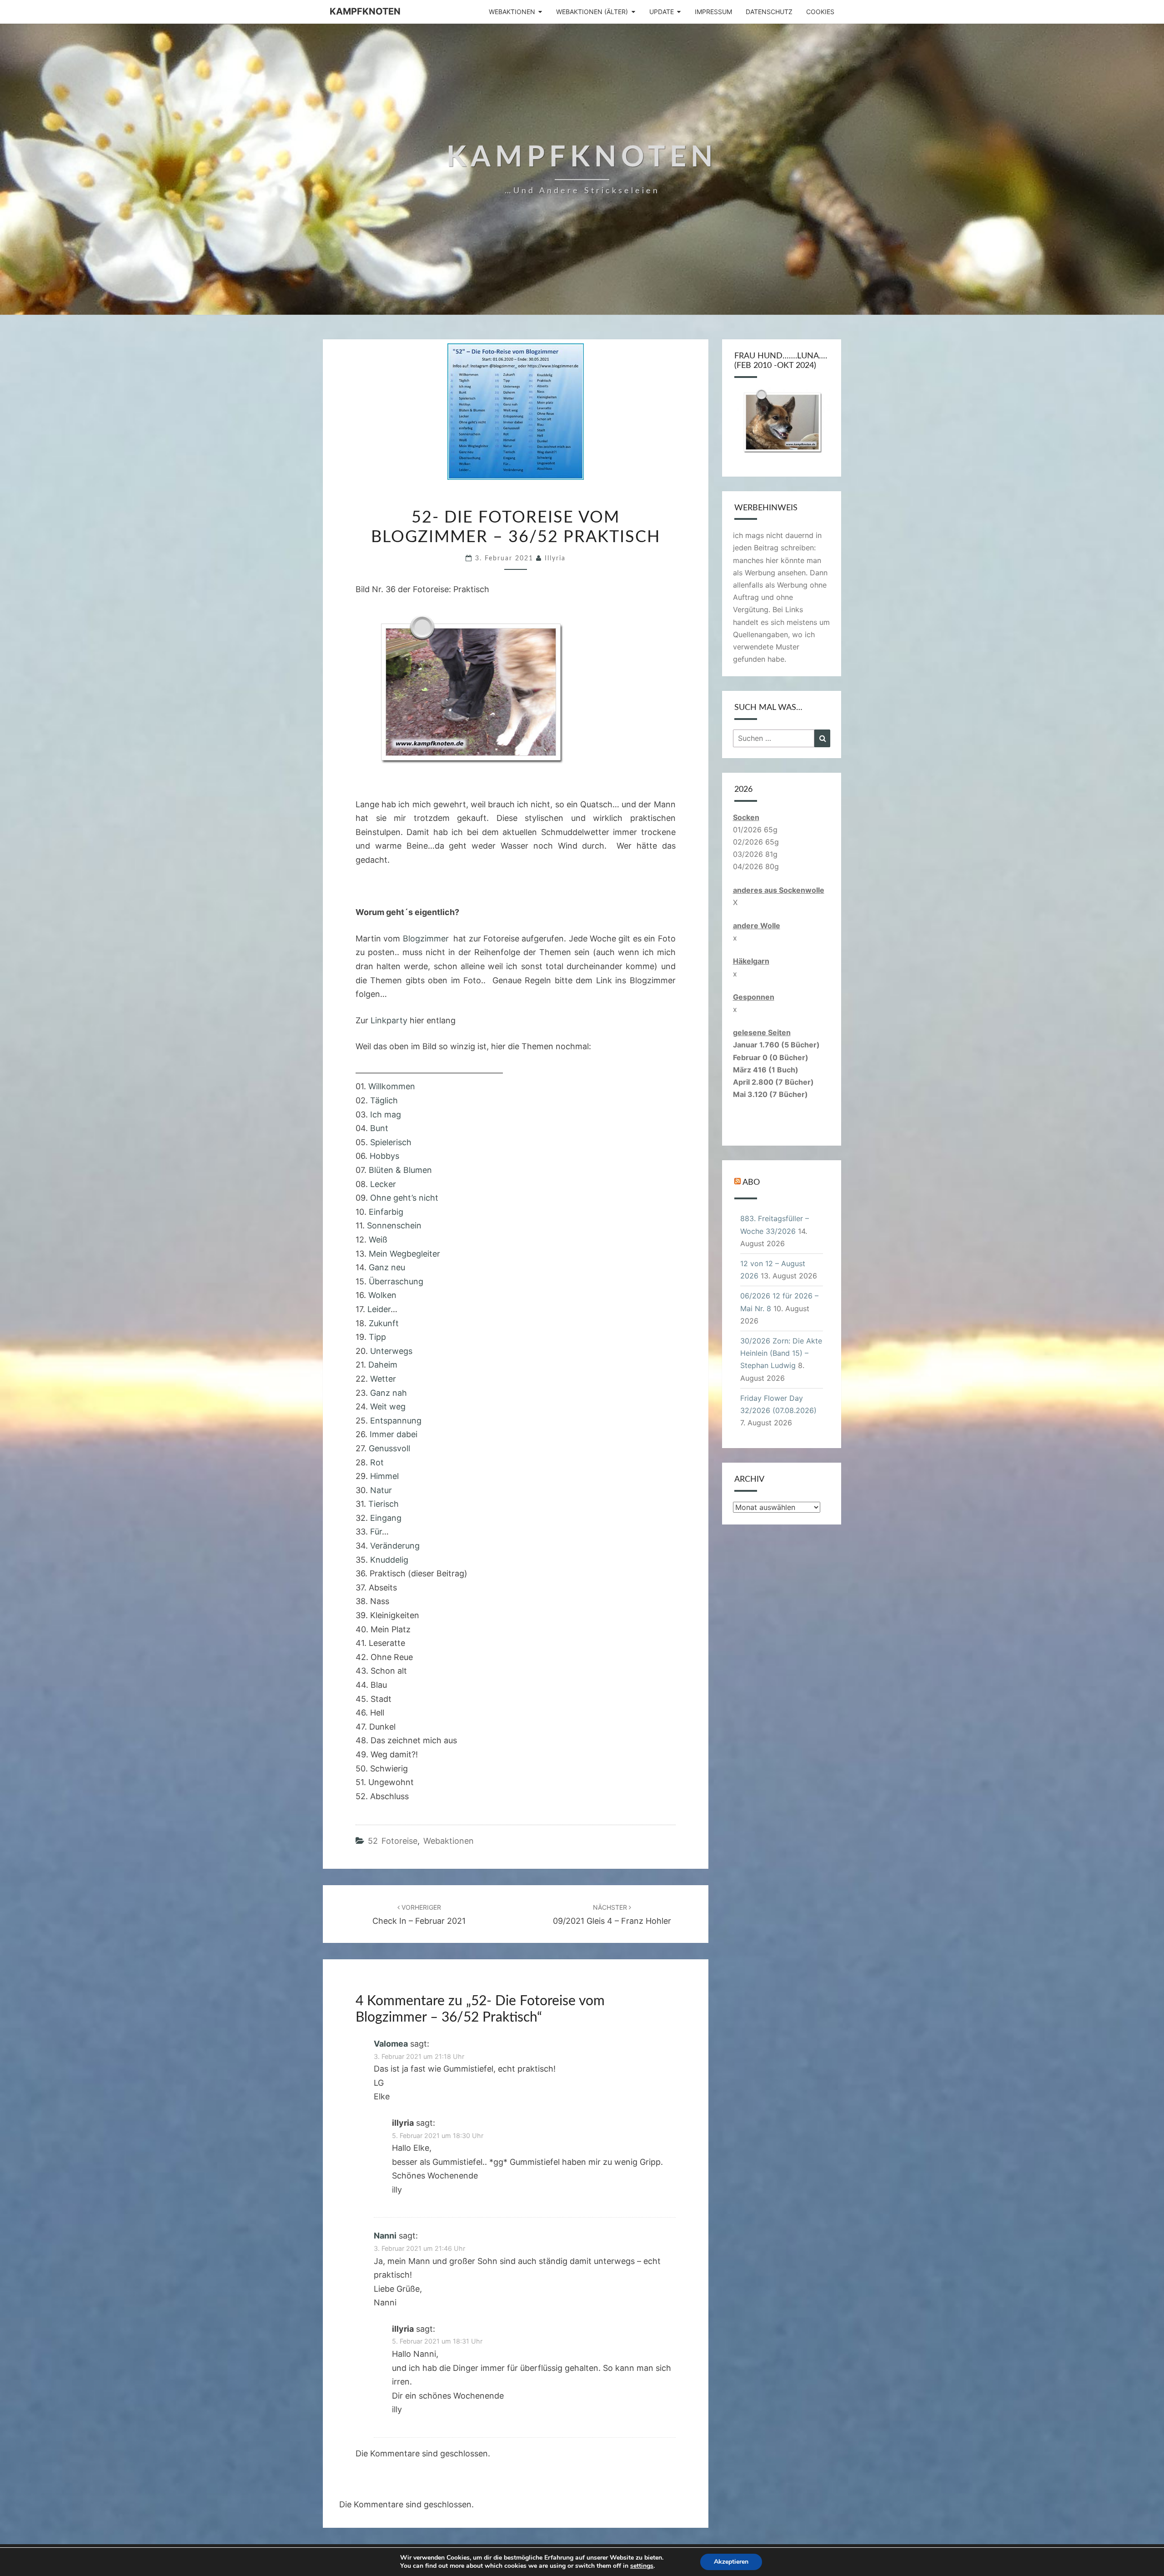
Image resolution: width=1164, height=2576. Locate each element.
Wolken (382, 1295)
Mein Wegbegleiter (404, 1254)
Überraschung (396, 1281)
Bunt (379, 1128)
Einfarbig (386, 1212)
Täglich (384, 1100)
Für (376, 1532)
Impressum (713, 12)
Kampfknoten (365, 11)
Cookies (820, 12)
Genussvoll (389, 1448)
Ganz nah (389, 1393)
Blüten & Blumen (399, 1170)
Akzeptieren (731, 2562)
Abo (751, 1182)
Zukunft (384, 1323)
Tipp (377, 1337)
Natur (381, 1490)
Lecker (383, 1184)
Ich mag (386, 1114)
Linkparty (389, 1020)
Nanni (385, 2236)
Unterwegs (391, 1351)
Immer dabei (394, 1434)
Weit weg (388, 1406)
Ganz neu (387, 1267)
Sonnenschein (393, 1225)
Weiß (378, 1240)
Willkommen (392, 1086)
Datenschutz (769, 12)
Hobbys (384, 1156)
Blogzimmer (428, 938)
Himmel (384, 1476)
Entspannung (396, 1421)
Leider (379, 1309)
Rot (377, 1462)
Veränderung (395, 1546)
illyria (555, 558)
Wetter (383, 1379)
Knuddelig (389, 1560)
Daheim (383, 1365)
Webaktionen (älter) (592, 12)
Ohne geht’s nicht (403, 1198)
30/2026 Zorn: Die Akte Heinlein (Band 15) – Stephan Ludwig (781, 1353)
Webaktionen (512, 12)
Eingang (386, 1518)
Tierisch (384, 1504)
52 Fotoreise (393, 1841)
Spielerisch (391, 1142)
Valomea (391, 2044)
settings (642, 2566)
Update (662, 12)
